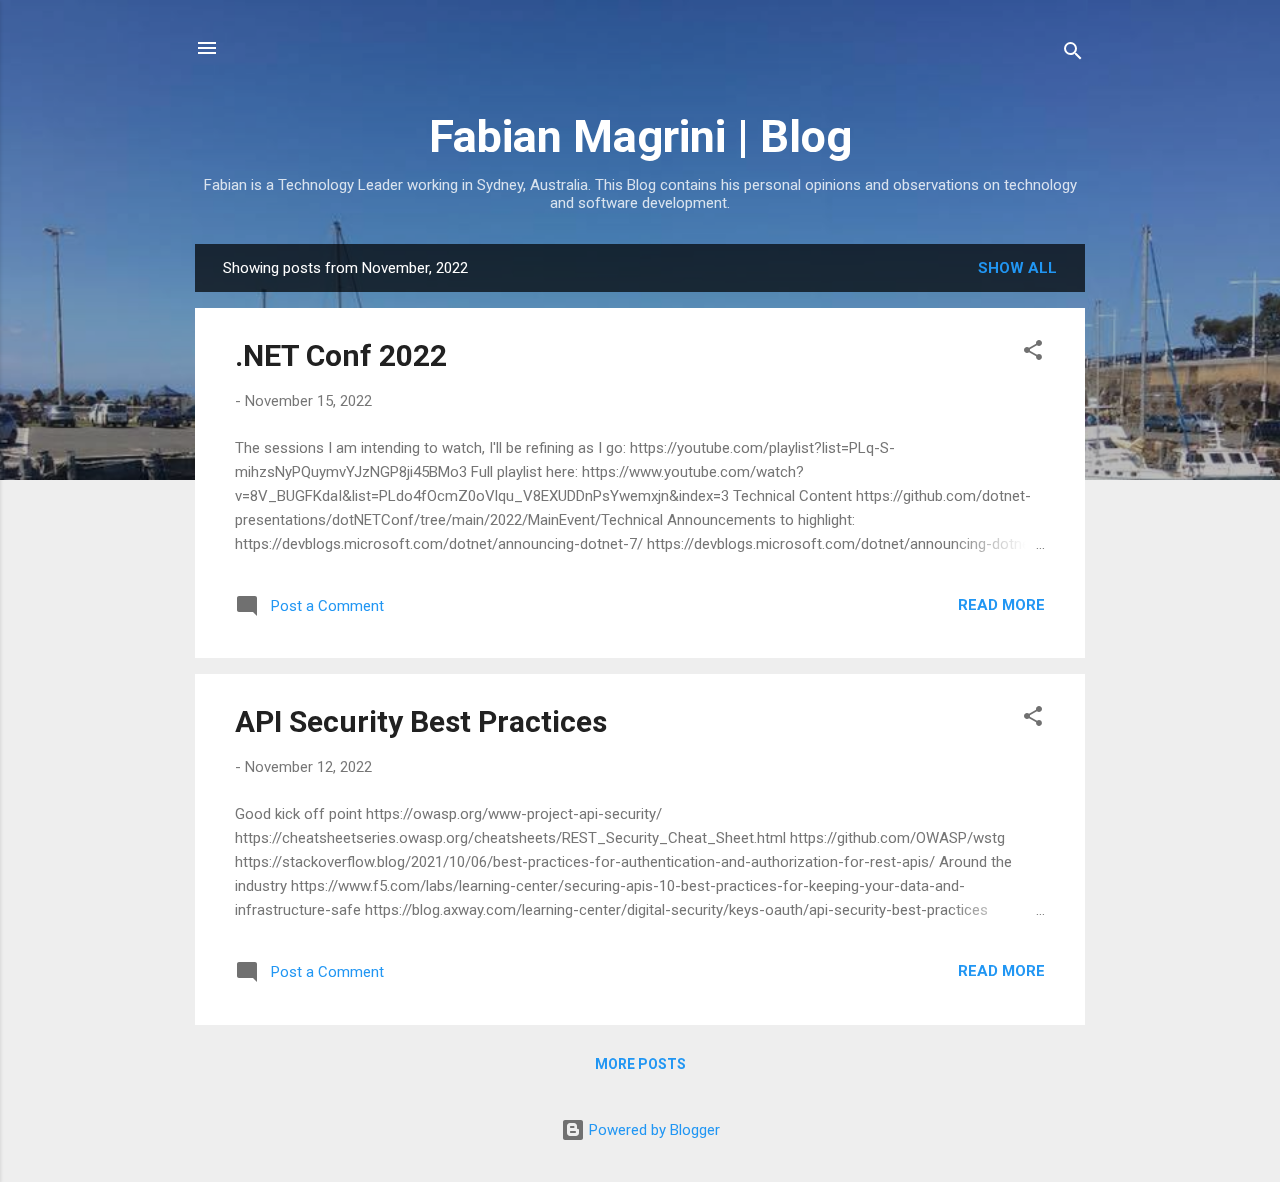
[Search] (1073, 54)
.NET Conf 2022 (341, 355)
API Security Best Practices (421, 721)
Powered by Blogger (652, 1130)
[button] (1033, 353)
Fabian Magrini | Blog (640, 136)
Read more (1001, 605)
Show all (1017, 268)
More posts (640, 1064)
